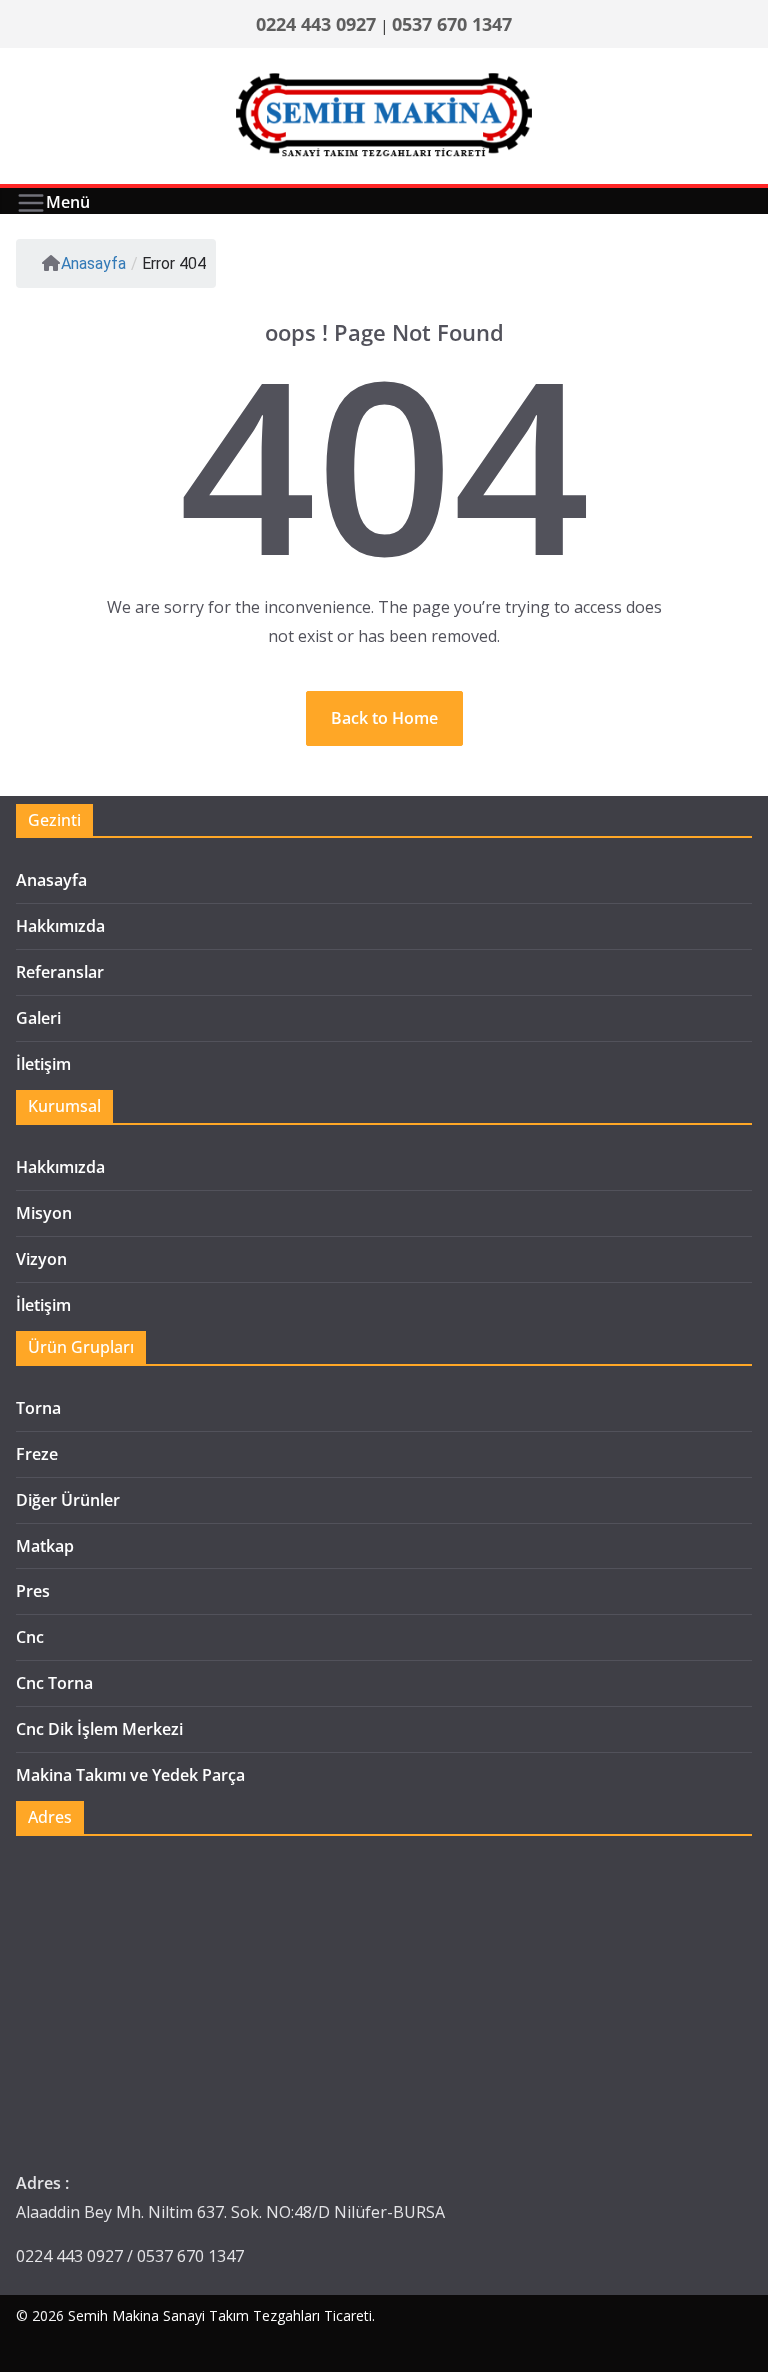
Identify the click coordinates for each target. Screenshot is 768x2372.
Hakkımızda (60, 926)
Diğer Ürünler (68, 1500)
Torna (38, 1408)
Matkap (45, 1546)
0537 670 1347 (452, 24)
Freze (37, 1454)
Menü (68, 202)
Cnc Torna (54, 1683)
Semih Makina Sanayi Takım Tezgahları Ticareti (220, 2315)
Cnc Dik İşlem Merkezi (99, 1729)
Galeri (38, 1018)
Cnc (30, 1637)
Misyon (44, 1213)
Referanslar (60, 972)
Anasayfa (93, 263)
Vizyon (41, 1259)
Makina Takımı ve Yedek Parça (130, 1775)
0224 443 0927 (316, 24)
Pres (33, 1591)
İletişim (43, 1064)
